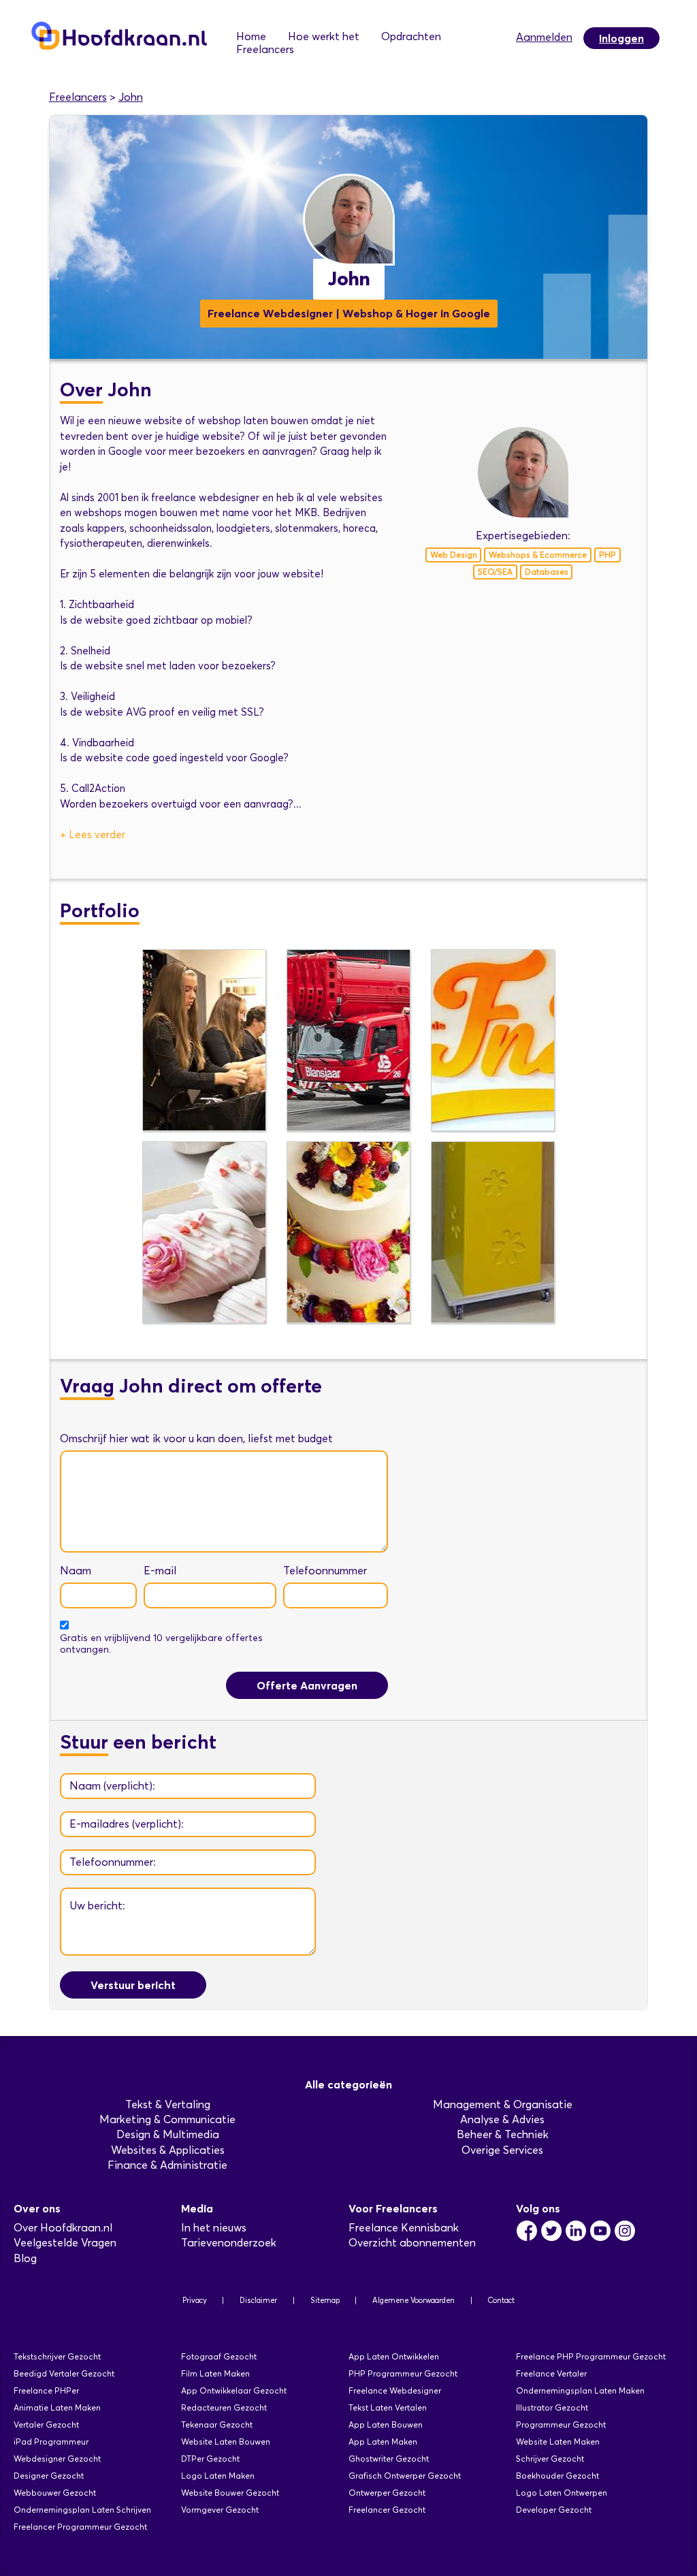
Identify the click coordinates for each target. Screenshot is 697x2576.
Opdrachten (411, 36)
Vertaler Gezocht (46, 2424)
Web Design (454, 555)
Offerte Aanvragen (307, 1685)
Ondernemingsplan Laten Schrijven (82, 2510)
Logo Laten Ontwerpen (562, 2493)
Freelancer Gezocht (387, 2510)
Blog (25, 2258)
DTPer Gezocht (210, 2459)
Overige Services (502, 2150)
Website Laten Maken (558, 2442)
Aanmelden (544, 37)
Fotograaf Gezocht (219, 2356)
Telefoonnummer (325, 1571)
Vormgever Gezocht (220, 2510)
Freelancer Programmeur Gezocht (80, 2527)
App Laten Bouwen (386, 2424)
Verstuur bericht (133, 1985)
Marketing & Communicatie (167, 2119)
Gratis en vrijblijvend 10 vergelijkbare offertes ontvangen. (161, 1644)
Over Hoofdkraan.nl (63, 2228)
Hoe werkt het (324, 36)
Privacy (195, 2300)
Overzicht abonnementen (412, 2243)
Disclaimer (258, 2300)
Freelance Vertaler (551, 2373)
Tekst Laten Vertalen (388, 2407)
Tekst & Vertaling (168, 2104)
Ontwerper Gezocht (387, 2493)
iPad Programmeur (51, 2442)
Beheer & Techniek (503, 2134)
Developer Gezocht (554, 2510)
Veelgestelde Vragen (65, 2243)
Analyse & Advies (502, 2119)
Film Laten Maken (215, 2373)
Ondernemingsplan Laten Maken (580, 2390)
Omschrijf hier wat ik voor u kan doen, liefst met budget (196, 1438)
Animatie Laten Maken (57, 2407)
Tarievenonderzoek (229, 2243)
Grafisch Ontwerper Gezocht (405, 2476)
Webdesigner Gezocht (57, 2459)
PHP (607, 555)
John (131, 97)
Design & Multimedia (168, 2134)
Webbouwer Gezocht (55, 2493)
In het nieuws (214, 2228)
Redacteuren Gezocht (224, 2407)
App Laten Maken (383, 2442)
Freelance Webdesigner (395, 2390)
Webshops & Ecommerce (538, 555)
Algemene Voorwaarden (414, 2300)
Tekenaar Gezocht (217, 2424)
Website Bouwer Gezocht (230, 2493)
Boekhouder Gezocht (557, 2476)
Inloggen (621, 38)
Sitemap (325, 2300)
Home (251, 36)
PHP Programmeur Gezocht (403, 2373)
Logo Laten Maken (218, 2476)
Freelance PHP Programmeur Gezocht (591, 2356)
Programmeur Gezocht (561, 2424)
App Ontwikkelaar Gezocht (234, 2390)
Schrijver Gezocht (550, 2459)
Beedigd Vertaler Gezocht (64, 2373)
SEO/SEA (495, 572)
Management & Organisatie (503, 2104)
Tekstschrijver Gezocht (57, 2356)
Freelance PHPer (46, 2390)
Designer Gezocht (49, 2476)
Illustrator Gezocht (552, 2407)
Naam (76, 1571)
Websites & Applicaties (168, 2150)
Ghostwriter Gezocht (389, 2459)
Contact (501, 2300)
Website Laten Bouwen (226, 2442)
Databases (547, 572)
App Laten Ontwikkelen (394, 2356)
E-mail (160, 1571)
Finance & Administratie (167, 2165)
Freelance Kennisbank (404, 2228)
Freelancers (265, 49)
